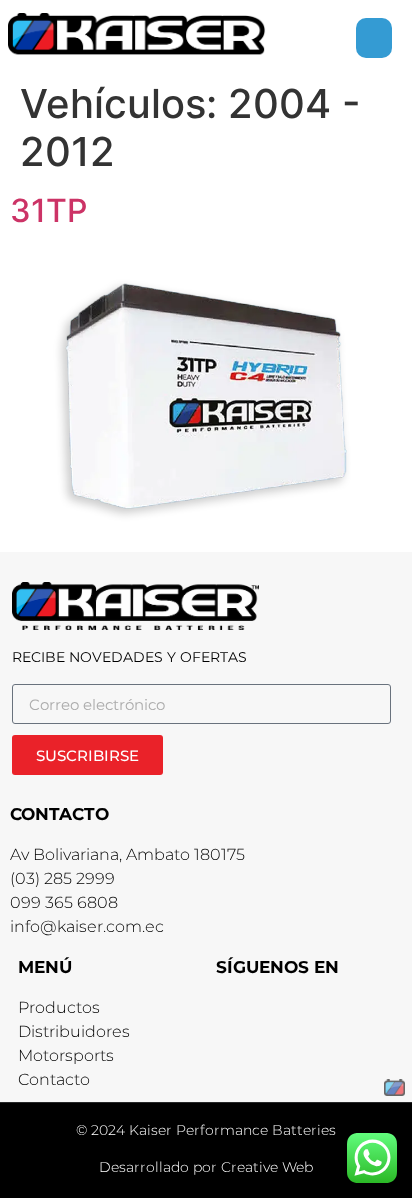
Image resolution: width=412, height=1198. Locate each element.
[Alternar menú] (374, 38)
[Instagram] (273, 1013)
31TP (48, 210)
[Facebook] (233, 1013)
